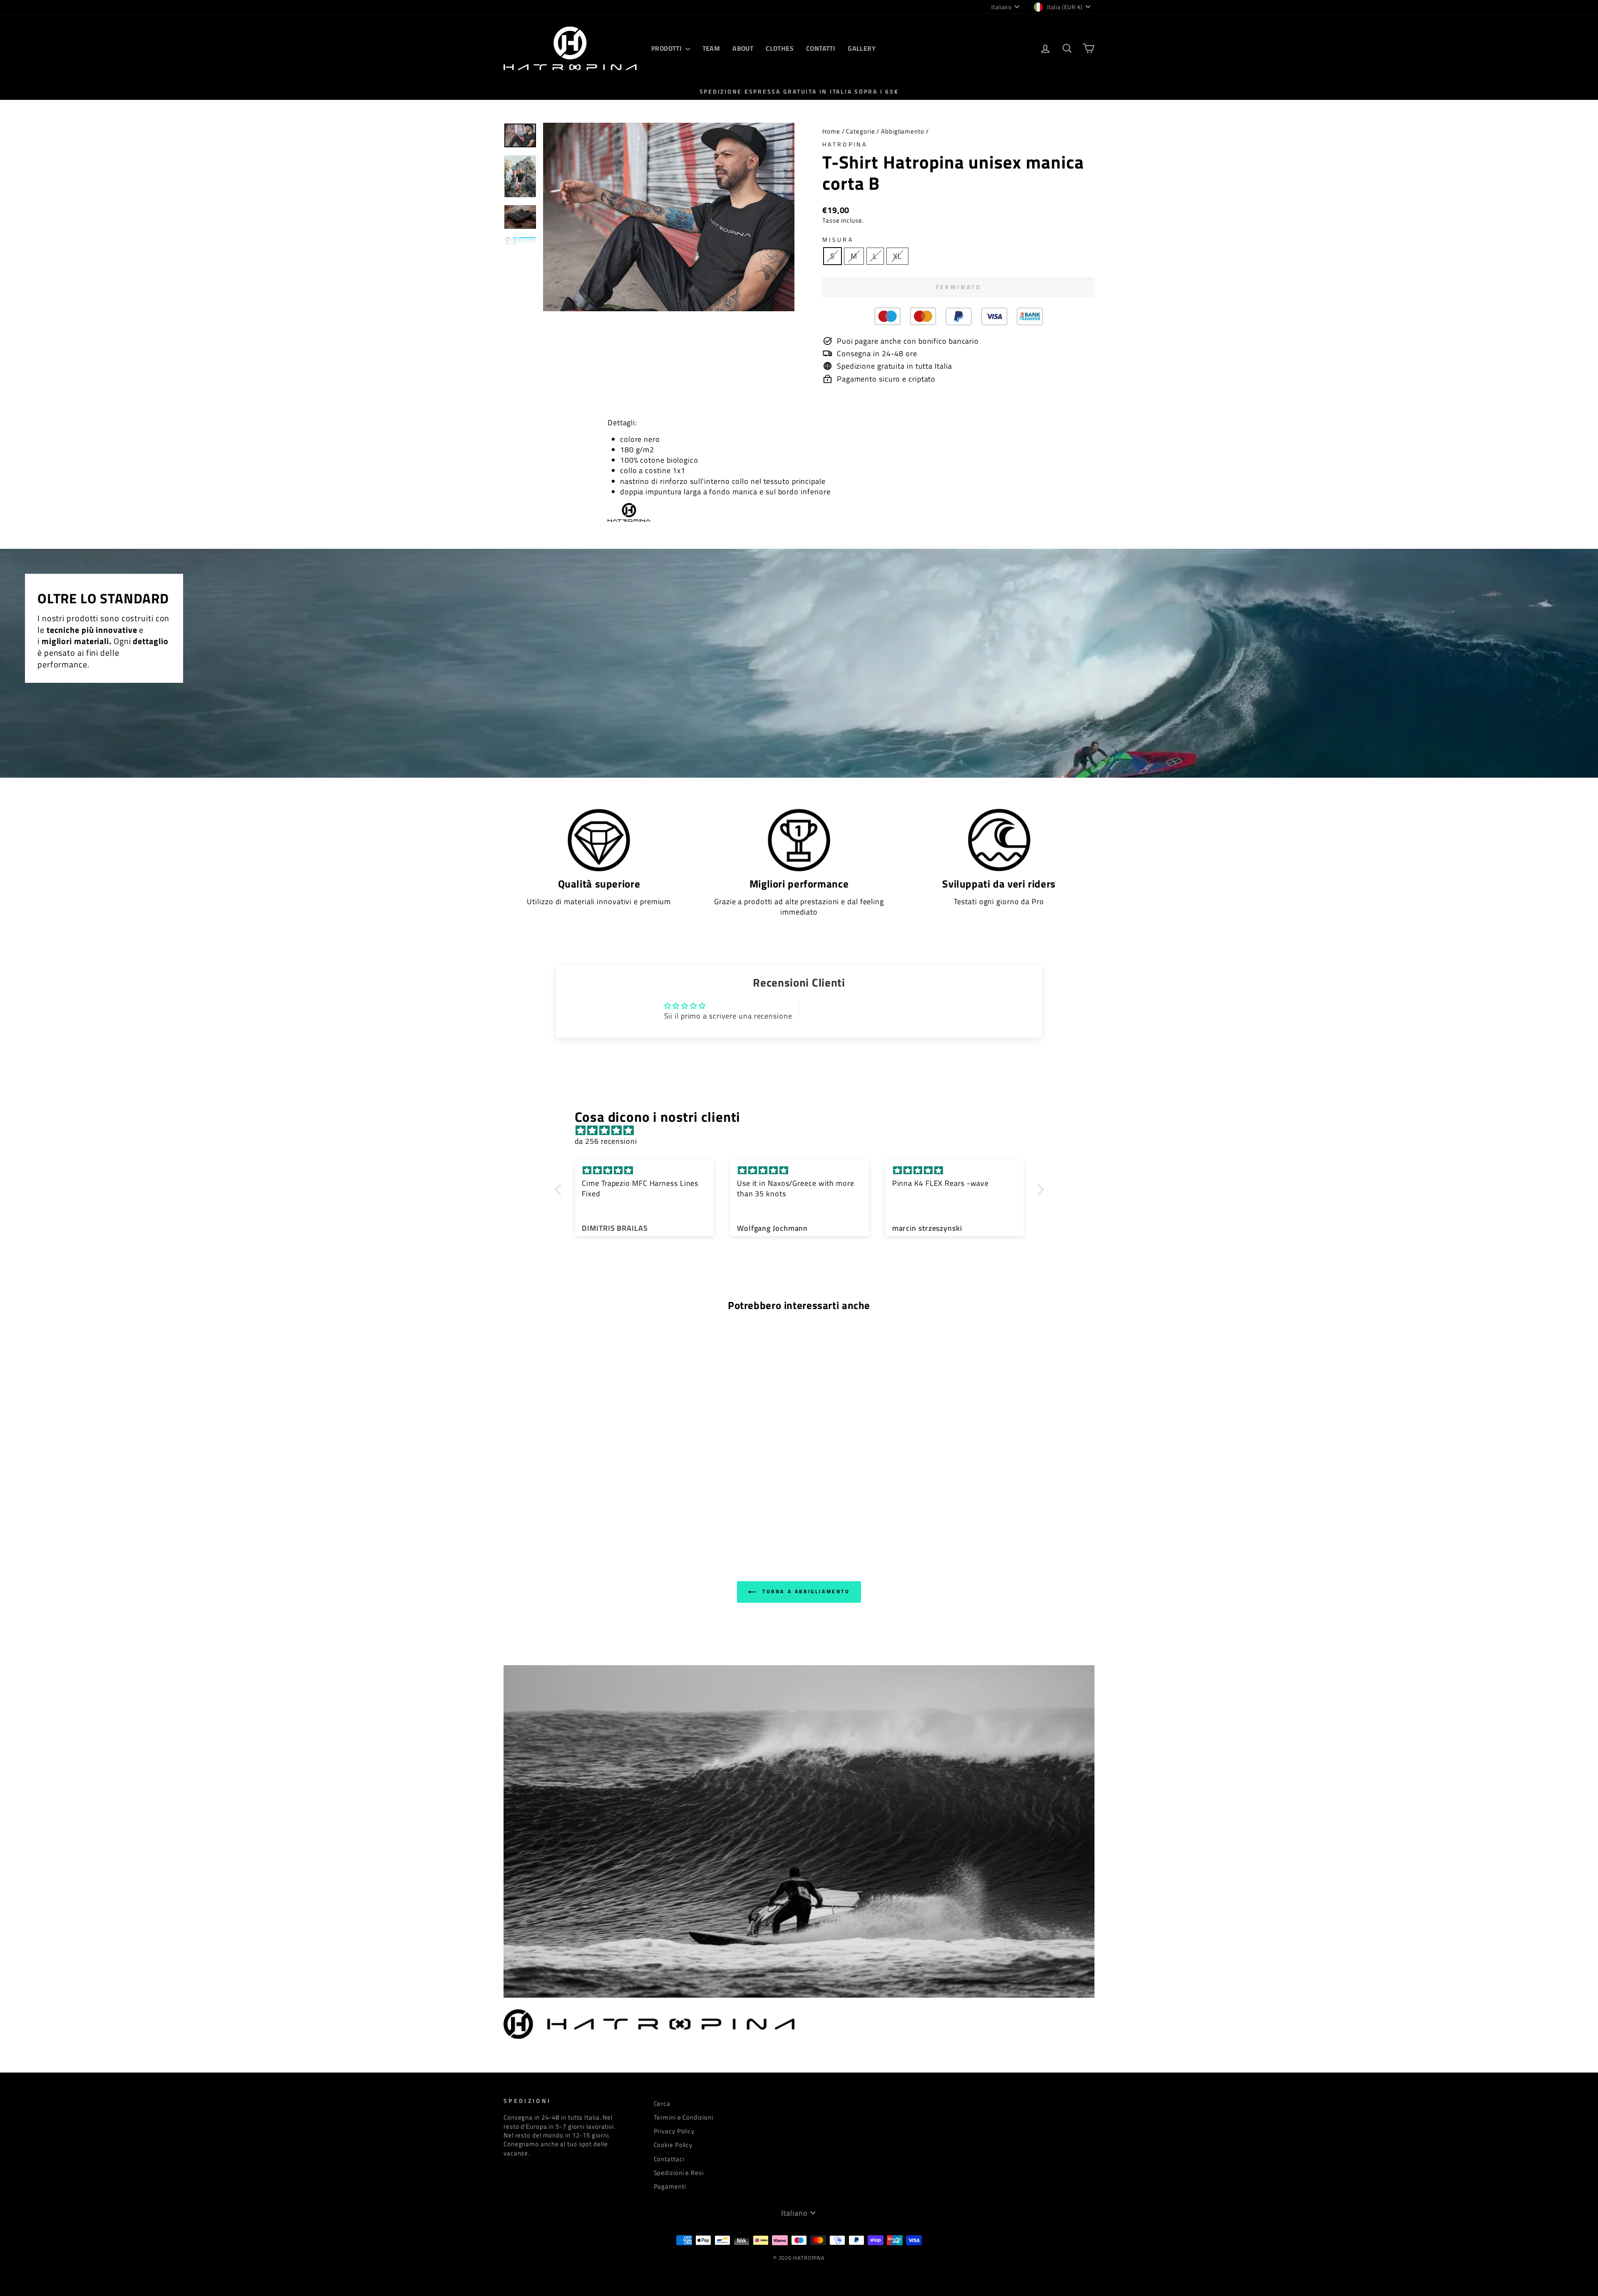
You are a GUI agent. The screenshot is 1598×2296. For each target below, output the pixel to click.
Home (831, 131)
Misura (838, 240)
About (743, 48)
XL (897, 256)
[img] (803, 1130)
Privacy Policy (674, 2131)
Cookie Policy (673, 2145)
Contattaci (669, 2159)
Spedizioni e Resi (679, 2173)
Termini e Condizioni (684, 2117)
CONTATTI (821, 48)
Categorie (860, 131)
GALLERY (862, 48)
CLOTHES (780, 48)
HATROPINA (845, 144)
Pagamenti (670, 2186)
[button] (560, 1190)
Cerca (662, 2104)
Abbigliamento (903, 131)
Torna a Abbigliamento (805, 1591)
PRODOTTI (667, 48)
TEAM (711, 48)
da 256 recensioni (606, 1141)
